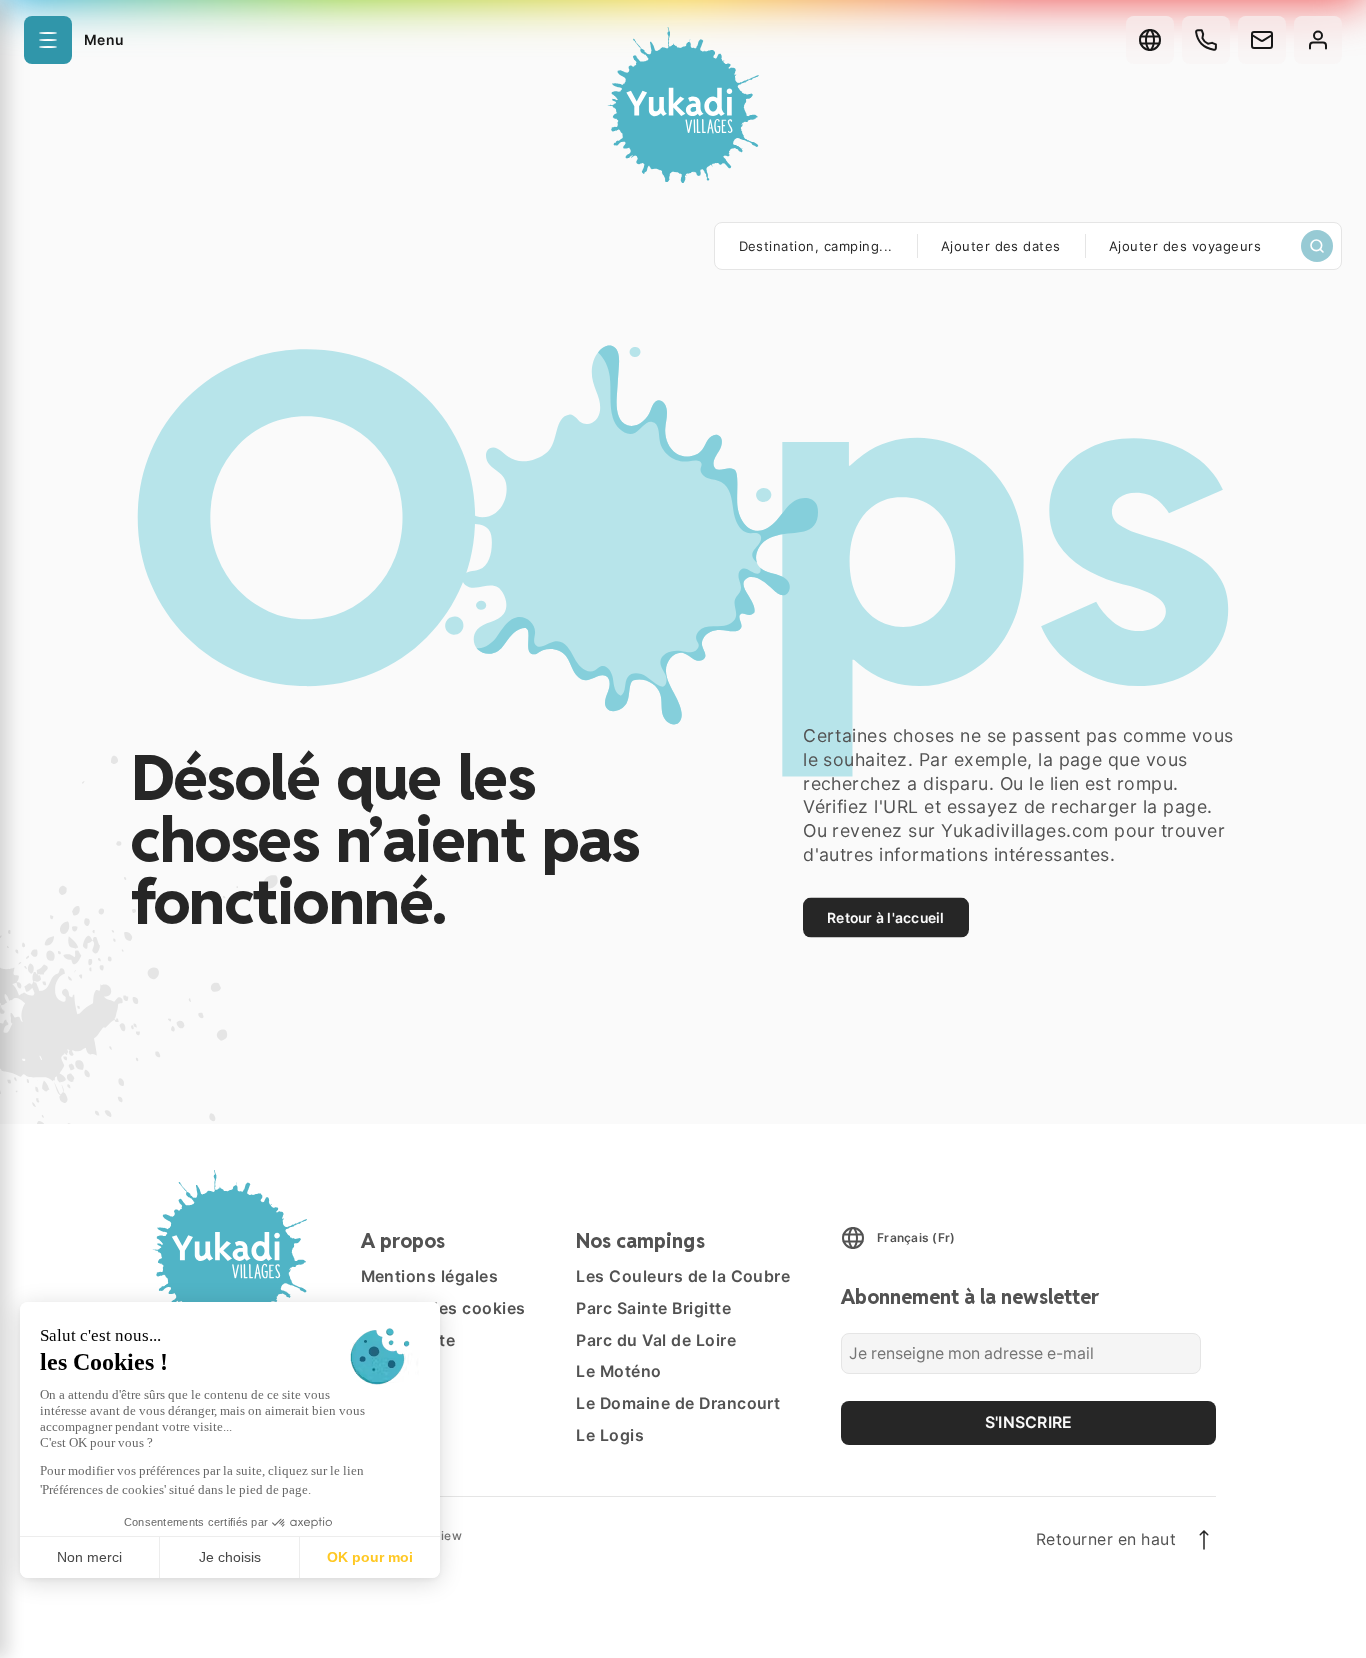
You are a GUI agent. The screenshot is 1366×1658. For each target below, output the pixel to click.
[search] (1317, 246)
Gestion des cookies (443, 1308)
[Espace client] (1318, 40)
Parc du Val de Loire (656, 1340)
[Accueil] (683, 108)
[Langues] (1150, 40)
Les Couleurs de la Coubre (683, 1276)
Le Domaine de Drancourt (678, 1403)
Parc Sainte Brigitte (653, 1308)
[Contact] (1262, 40)
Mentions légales (430, 1276)
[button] (73, 40)
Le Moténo (618, 1371)
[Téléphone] (1206, 40)
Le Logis (610, 1435)
